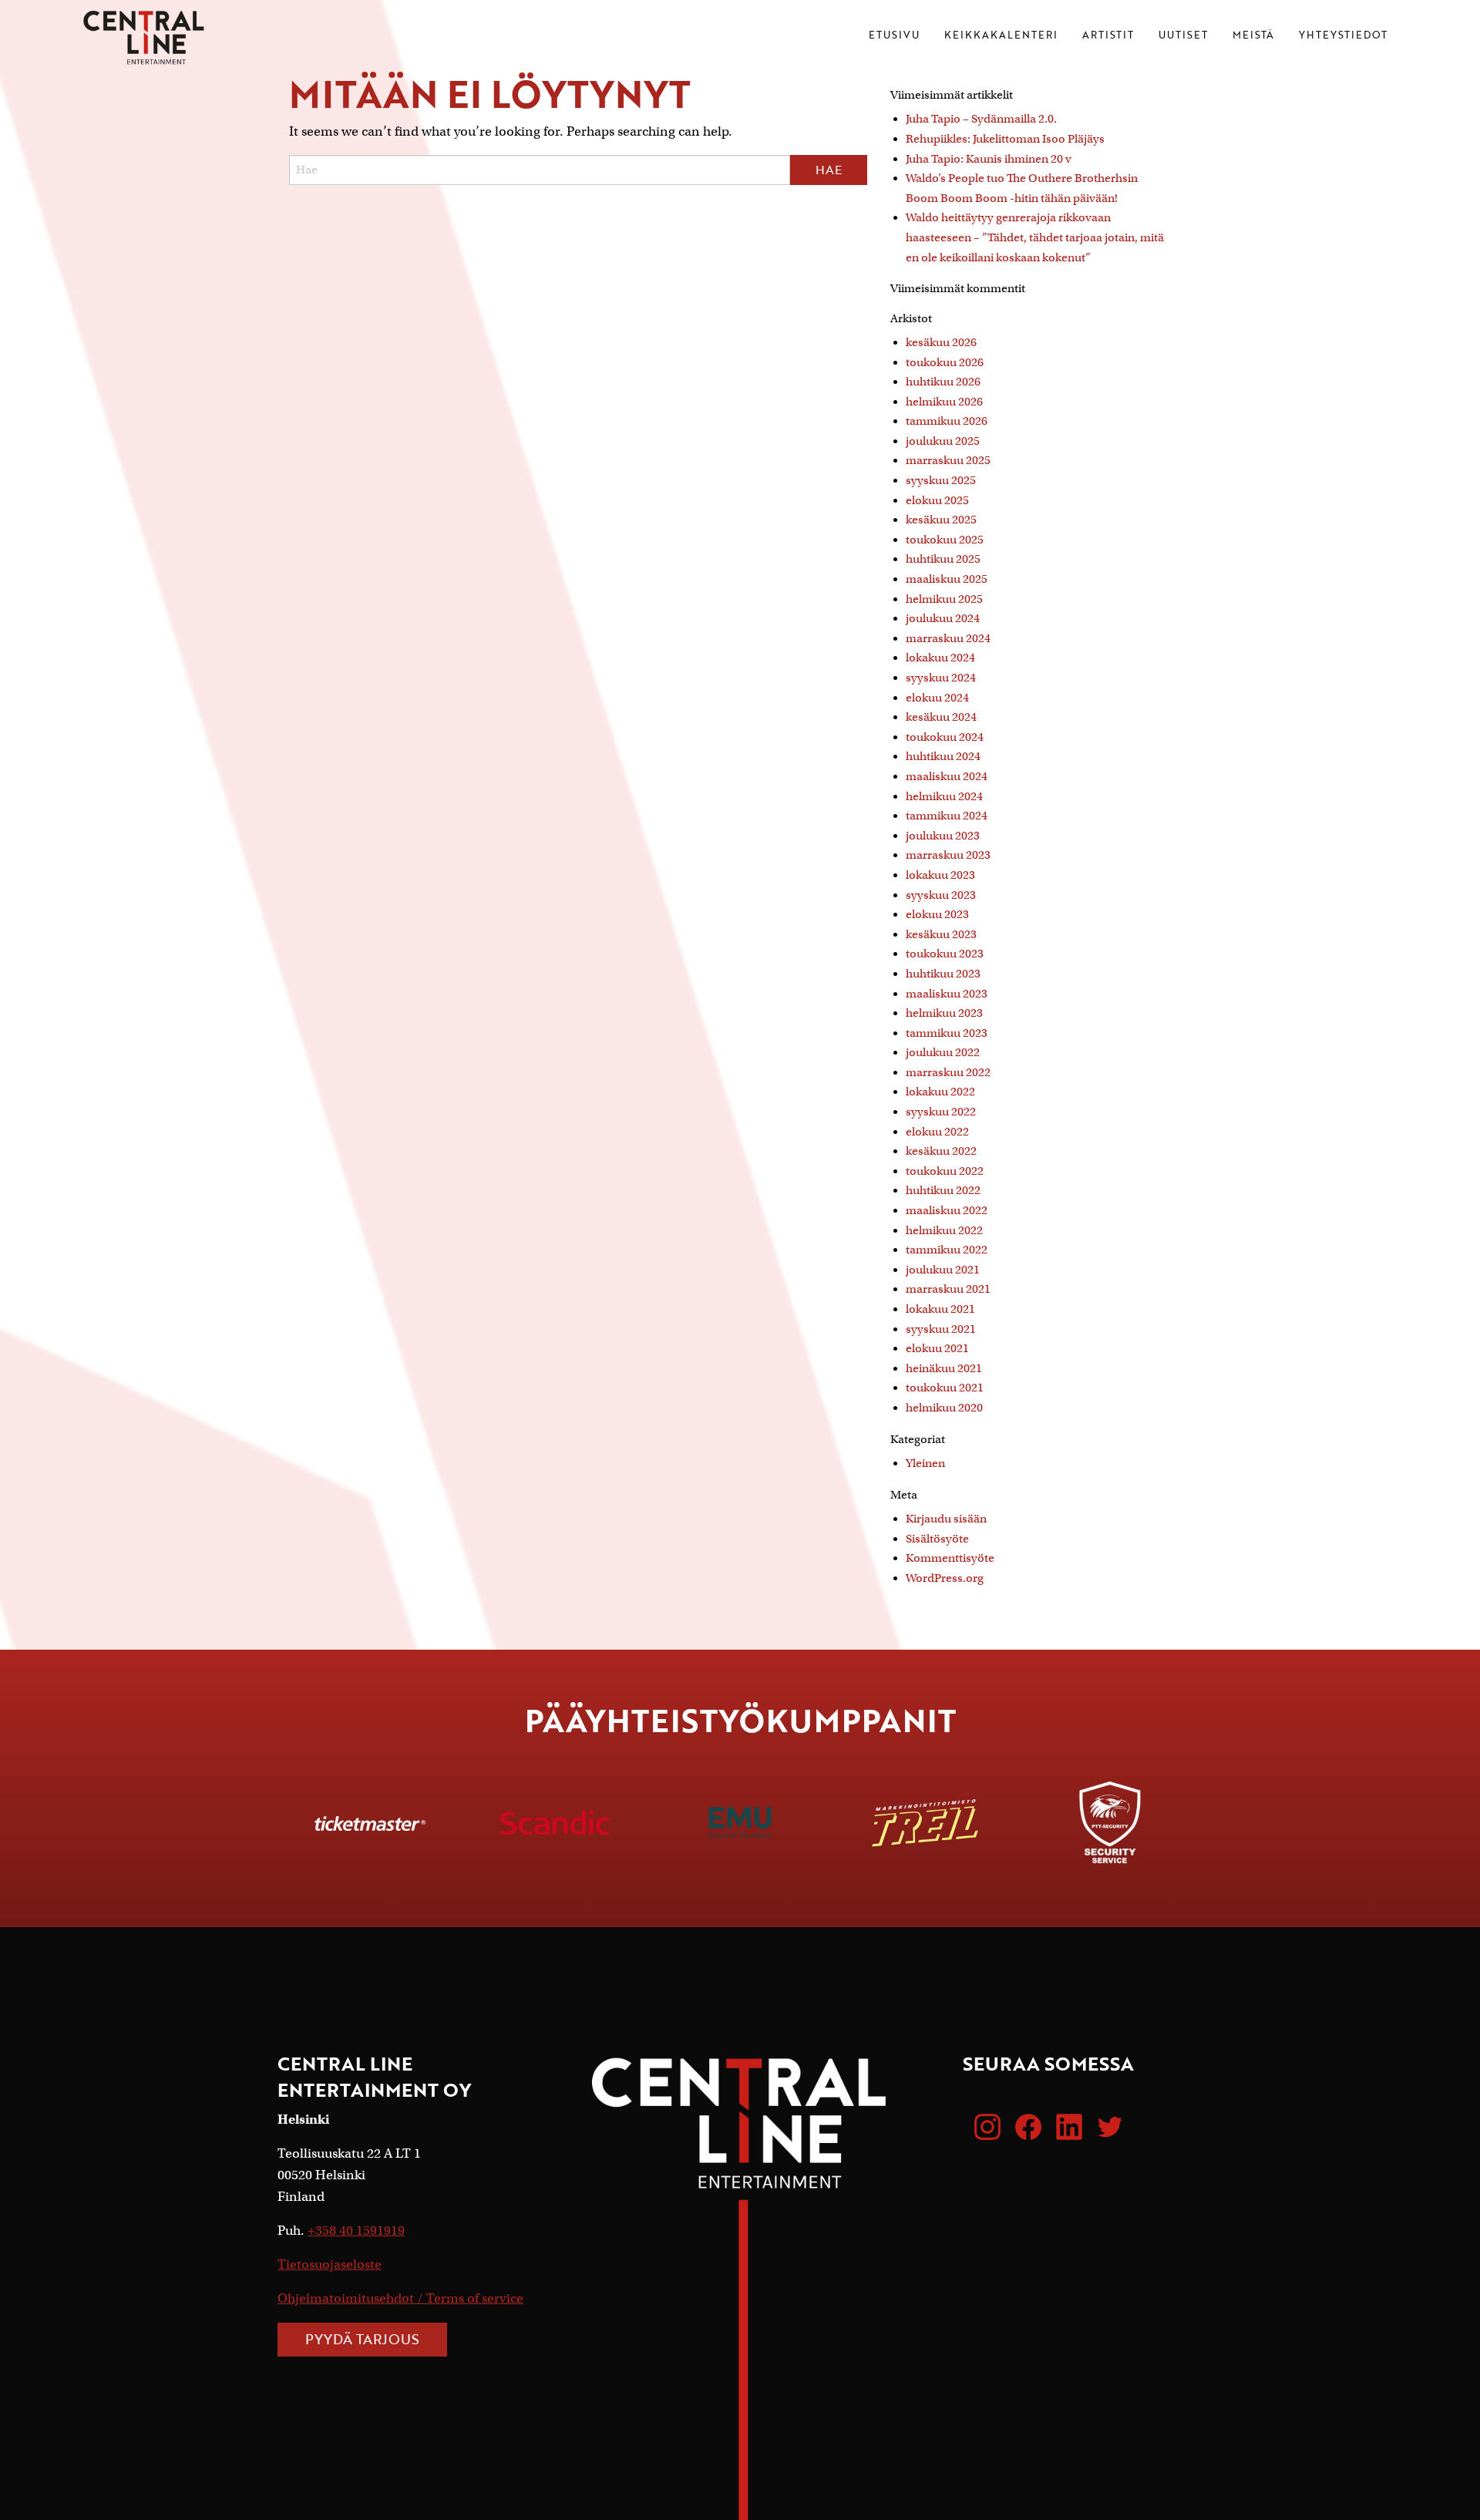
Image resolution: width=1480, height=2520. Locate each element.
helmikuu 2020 (944, 1408)
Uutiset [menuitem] (1183, 36)
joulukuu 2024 (943, 618)
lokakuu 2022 (940, 1092)
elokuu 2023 (937, 914)
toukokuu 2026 (945, 362)
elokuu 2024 (937, 698)
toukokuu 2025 (945, 540)
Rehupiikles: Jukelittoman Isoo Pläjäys (1005, 139)
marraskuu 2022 (948, 1072)
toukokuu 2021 (945, 1388)
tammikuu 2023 (947, 1033)
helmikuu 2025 (944, 599)
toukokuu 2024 (945, 737)
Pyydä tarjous (362, 2339)
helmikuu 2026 (944, 402)
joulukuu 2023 (943, 836)
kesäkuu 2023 (941, 934)
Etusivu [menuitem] (894, 36)
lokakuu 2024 (940, 658)
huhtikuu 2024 (943, 756)
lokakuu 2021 (940, 1309)
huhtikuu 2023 (943, 974)
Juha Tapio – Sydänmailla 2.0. (981, 119)
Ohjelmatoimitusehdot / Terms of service (400, 2298)
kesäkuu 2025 (941, 520)
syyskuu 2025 (941, 480)
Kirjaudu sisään (946, 1519)
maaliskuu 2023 (947, 994)
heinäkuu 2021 (944, 1368)
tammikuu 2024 (947, 816)
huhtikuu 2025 (943, 559)
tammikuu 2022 (947, 1250)
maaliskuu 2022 (947, 1210)
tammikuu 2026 (947, 421)
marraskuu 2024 (948, 638)
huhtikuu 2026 (943, 382)
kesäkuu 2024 (941, 717)
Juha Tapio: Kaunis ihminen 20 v (989, 159)
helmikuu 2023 (944, 1013)
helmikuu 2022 (944, 1230)
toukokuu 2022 (945, 1171)
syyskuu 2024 (941, 678)
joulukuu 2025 (943, 441)
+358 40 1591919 (356, 2231)
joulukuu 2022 (943, 1052)
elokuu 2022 (937, 1132)
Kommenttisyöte (950, 1558)
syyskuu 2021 (941, 1329)
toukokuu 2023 (945, 954)
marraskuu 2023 (948, 855)
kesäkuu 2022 (941, 1151)
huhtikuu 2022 (943, 1190)
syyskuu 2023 (941, 895)
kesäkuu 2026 (941, 342)
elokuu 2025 (937, 500)
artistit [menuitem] (1108, 36)
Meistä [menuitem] (1253, 36)
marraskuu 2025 (948, 460)
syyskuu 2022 (941, 1112)
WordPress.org (945, 1578)
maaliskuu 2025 (947, 579)
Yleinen (925, 1463)
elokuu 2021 (937, 1348)
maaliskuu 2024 (947, 776)
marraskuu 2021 (948, 1289)
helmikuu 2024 (944, 796)
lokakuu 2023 (940, 875)
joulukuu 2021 (943, 1270)
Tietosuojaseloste (330, 2264)
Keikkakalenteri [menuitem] (1001, 36)
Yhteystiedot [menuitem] (1343, 36)
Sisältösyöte (937, 1539)
